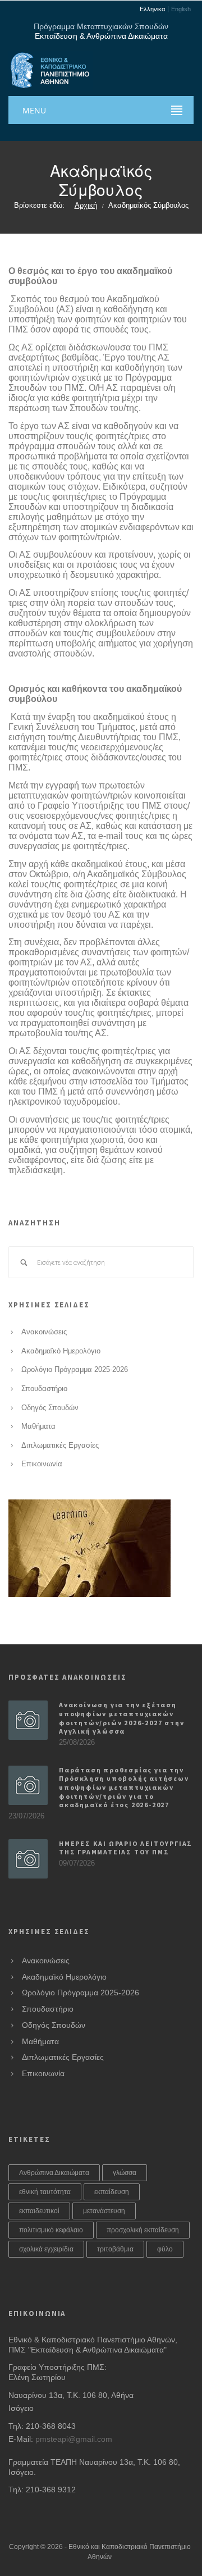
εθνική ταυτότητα (45, 2192)
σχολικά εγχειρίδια (46, 2249)
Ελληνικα (152, 9)
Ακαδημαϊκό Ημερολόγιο (61, 1351)
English (181, 9)
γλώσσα (125, 2173)
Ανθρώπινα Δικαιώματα (54, 2173)
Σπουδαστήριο (44, 1389)
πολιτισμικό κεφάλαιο (51, 2230)
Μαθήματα (38, 1426)
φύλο (165, 2249)
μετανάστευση (104, 2211)
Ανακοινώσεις (44, 1332)
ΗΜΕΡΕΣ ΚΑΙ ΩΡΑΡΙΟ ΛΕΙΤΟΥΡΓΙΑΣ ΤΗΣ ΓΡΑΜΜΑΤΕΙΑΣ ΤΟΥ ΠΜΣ (126, 1848)
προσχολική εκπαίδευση (143, 2230)
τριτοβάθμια (115, 2249)
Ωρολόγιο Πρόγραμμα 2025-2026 (75, 1370)
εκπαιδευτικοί (39, 2211)
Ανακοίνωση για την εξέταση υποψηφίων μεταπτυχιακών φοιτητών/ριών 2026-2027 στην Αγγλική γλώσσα (121, 1718)
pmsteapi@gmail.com (74, 2439)
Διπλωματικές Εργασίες (60, 1446)
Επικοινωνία (42, 1464)
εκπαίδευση (112, 2192)
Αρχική (86, 206)
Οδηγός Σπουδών (50, 1408)
